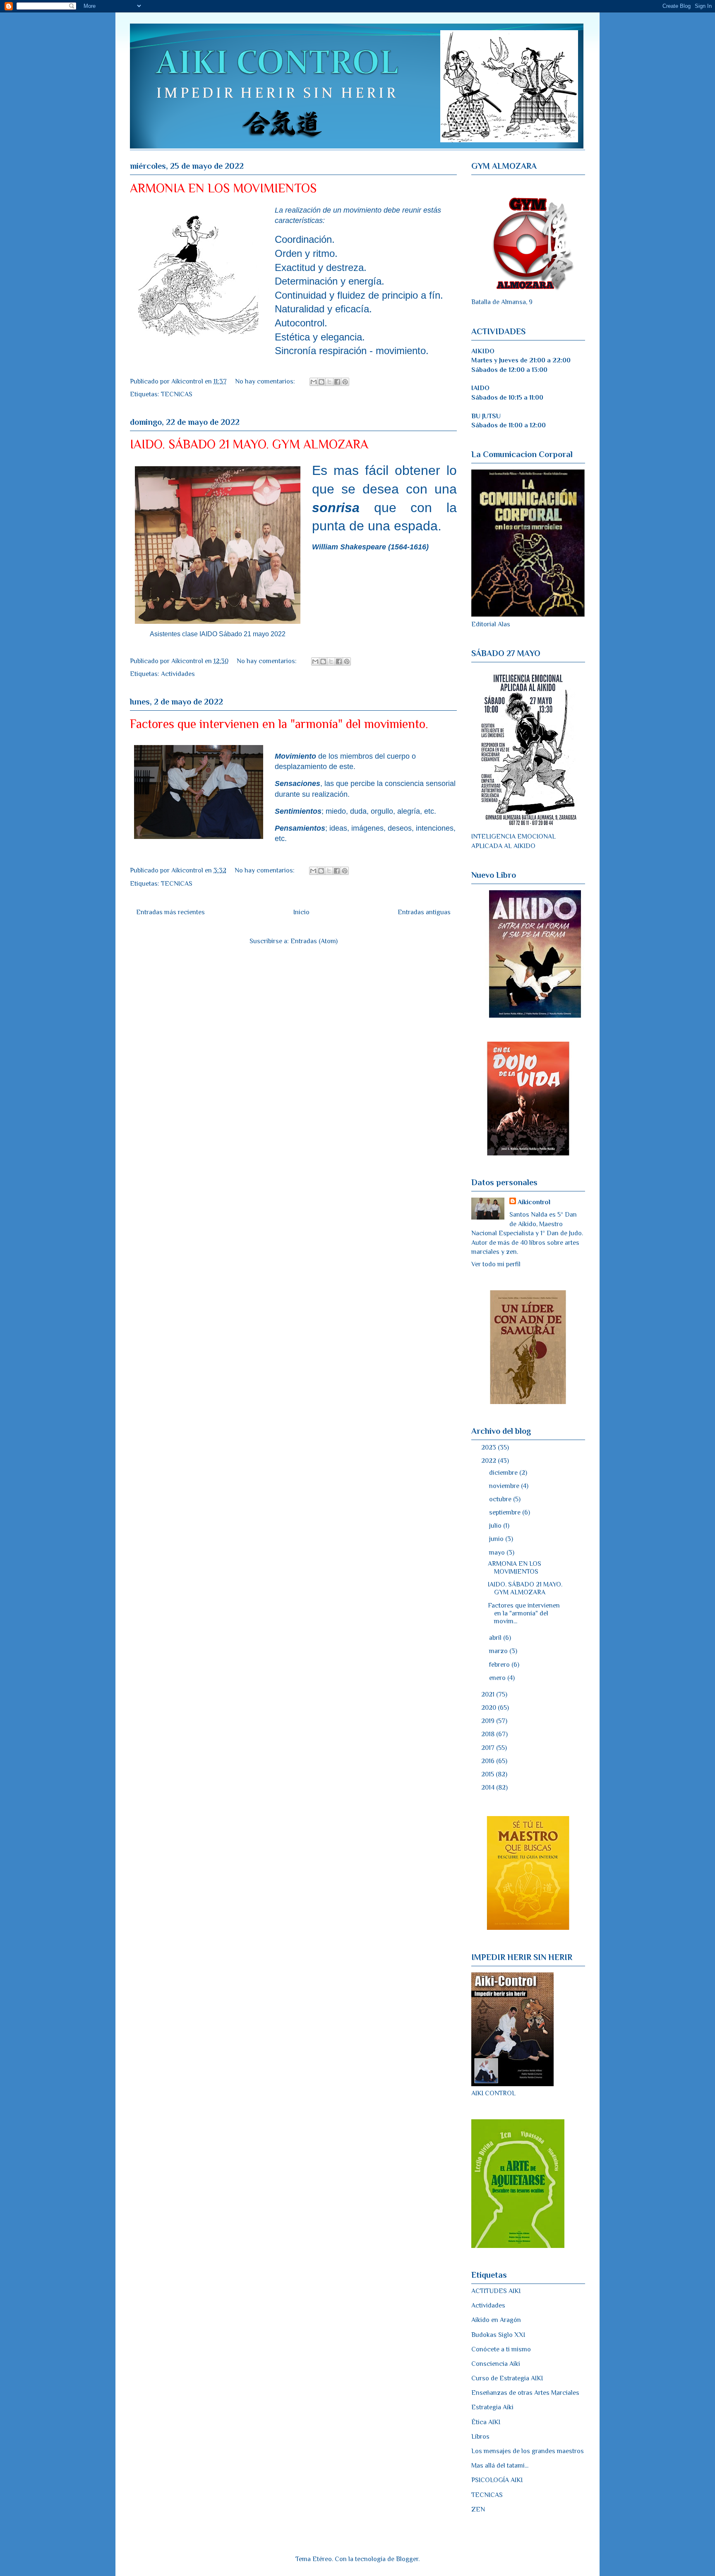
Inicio (301, 912)
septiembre (506, 1512)
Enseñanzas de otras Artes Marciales (525, 2393)
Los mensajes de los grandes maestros (528, 2451)
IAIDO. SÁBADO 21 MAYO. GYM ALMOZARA (249, 444)
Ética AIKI (486, 2422)
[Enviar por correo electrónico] (314, 382)
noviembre (505, 1486)
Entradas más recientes (170, 912)
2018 (489, 1734)
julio (496, 1526)
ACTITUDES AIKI (496, 2291)
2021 (489, 1694)
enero (498, 1678)
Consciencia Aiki (496, 2364)
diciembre (504, 1473)
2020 (489, 1708)
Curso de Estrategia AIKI (507, 2378)
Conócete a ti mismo (501, 2349)
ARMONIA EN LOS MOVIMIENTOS (223, 188)
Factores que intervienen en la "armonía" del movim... (524, 1613)
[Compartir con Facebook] (337, 382)
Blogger (407, 2559)
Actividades (178, 674)
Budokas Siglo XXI (498, 2335)
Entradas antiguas (424, 912)
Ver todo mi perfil (496, 1264)
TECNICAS (177, 394)
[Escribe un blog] (322, 382)
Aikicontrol (534, 1202)
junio (497, 1539)
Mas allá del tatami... (500, 2466)
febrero (500, 1665)
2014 (489, 1788)
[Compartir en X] (329, 382)
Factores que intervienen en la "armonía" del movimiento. (279, 724)
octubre (501, 1499)
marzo (499, 1651)
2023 (489, 1447)
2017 (489, 1748)
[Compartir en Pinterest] (345, 382)
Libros (480, 2437)
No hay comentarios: (266, 381)
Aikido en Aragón (496, 2320)
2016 (489, 1761)
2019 (489, 1721)
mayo (498, 1553)
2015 (488, 1774)
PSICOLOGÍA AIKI (497, 2480)
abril (496, 1638)
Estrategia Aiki (492, 2407)
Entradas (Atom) (314, 941)
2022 (489, 1461)
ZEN (478, 2509)
